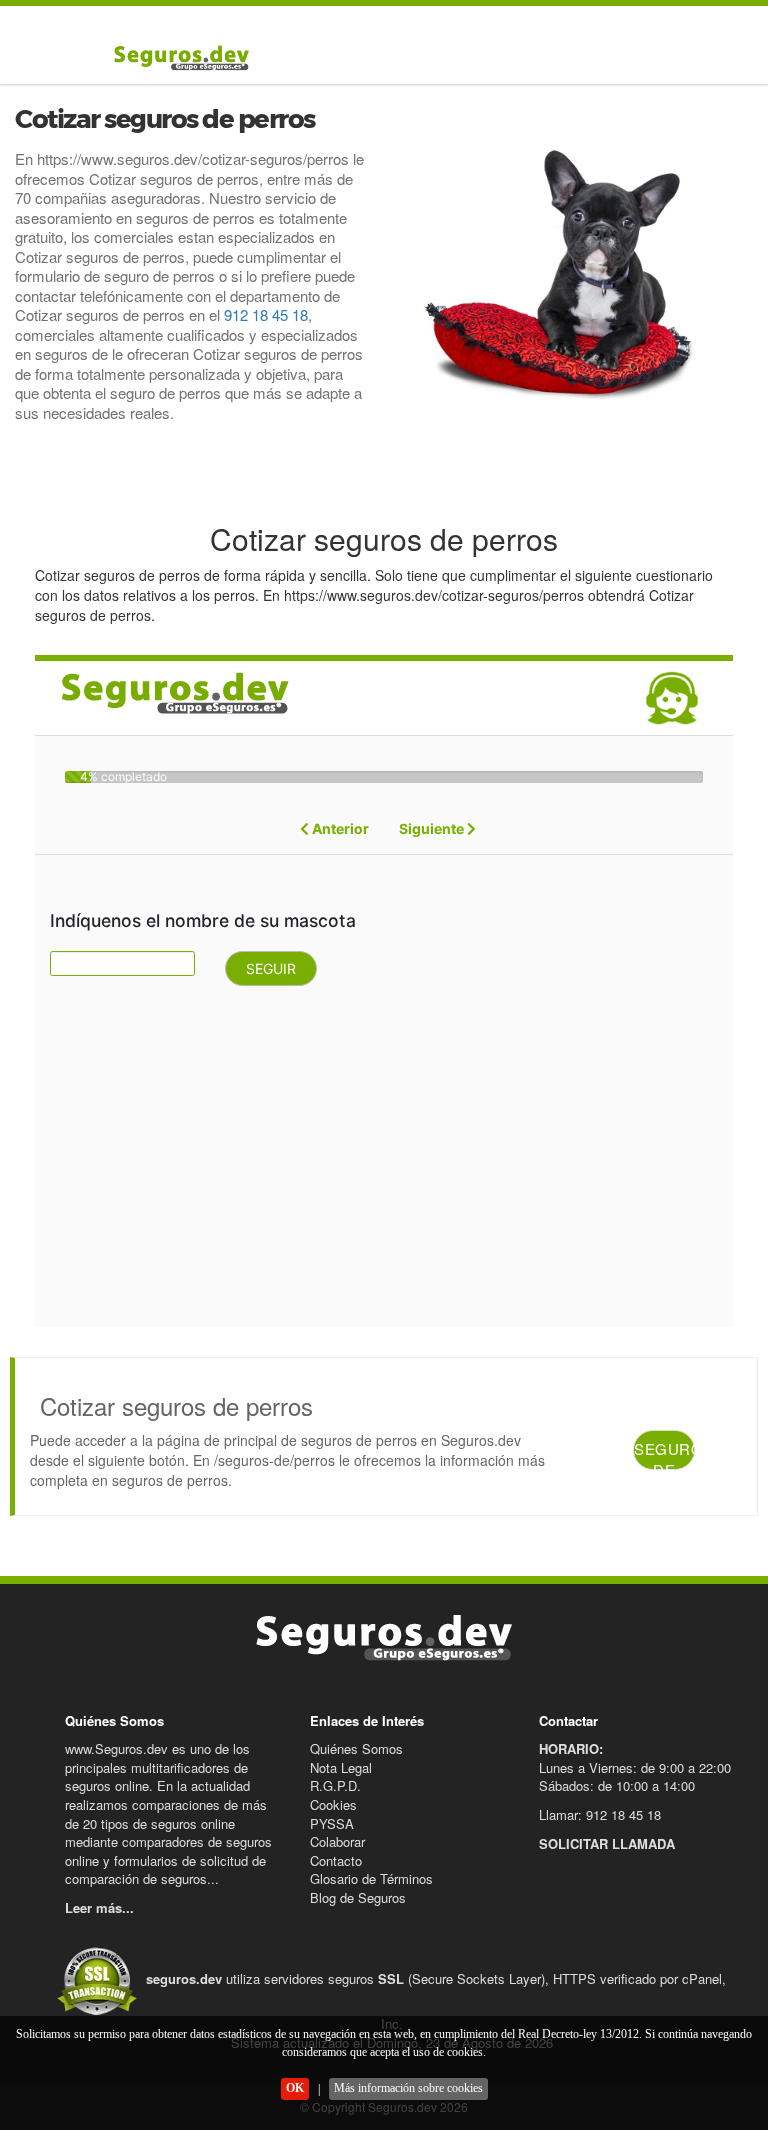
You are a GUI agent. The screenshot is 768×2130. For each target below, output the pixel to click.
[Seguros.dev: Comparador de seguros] (177, 57)
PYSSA (332, 1823)
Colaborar (337, 1841)
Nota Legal (341, 1767)
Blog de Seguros (358, 1897)
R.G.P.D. (335, 1785)
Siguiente (433, 828)
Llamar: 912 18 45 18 (600, 1814)
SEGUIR (271, 968)
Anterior (339, 828)
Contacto (336, 1860)
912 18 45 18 (266, 314)
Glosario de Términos (371, 1878)
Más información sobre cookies (408, 2088)
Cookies (333, 1804)
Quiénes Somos (356, 1748)
